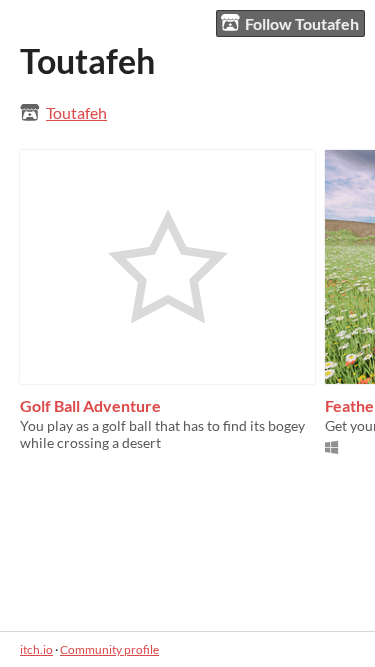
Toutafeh (76, 112)
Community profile (109, 649)
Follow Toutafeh (302, 23)
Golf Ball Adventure (90, 405)
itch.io (36, 649)
